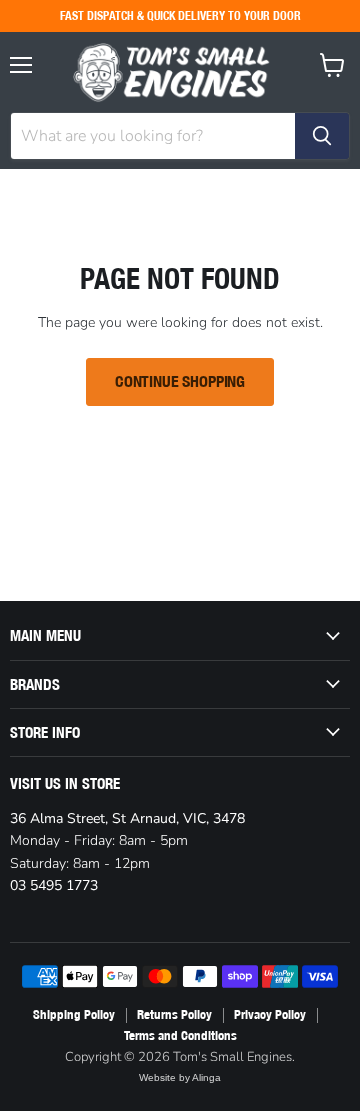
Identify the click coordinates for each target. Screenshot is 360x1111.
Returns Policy (174, 1014)
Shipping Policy (74, 1014)
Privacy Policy (270, 1014)
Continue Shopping (180, 381)
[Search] (322, 136)
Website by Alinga (180, 1077)
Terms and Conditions (180, 1035)
